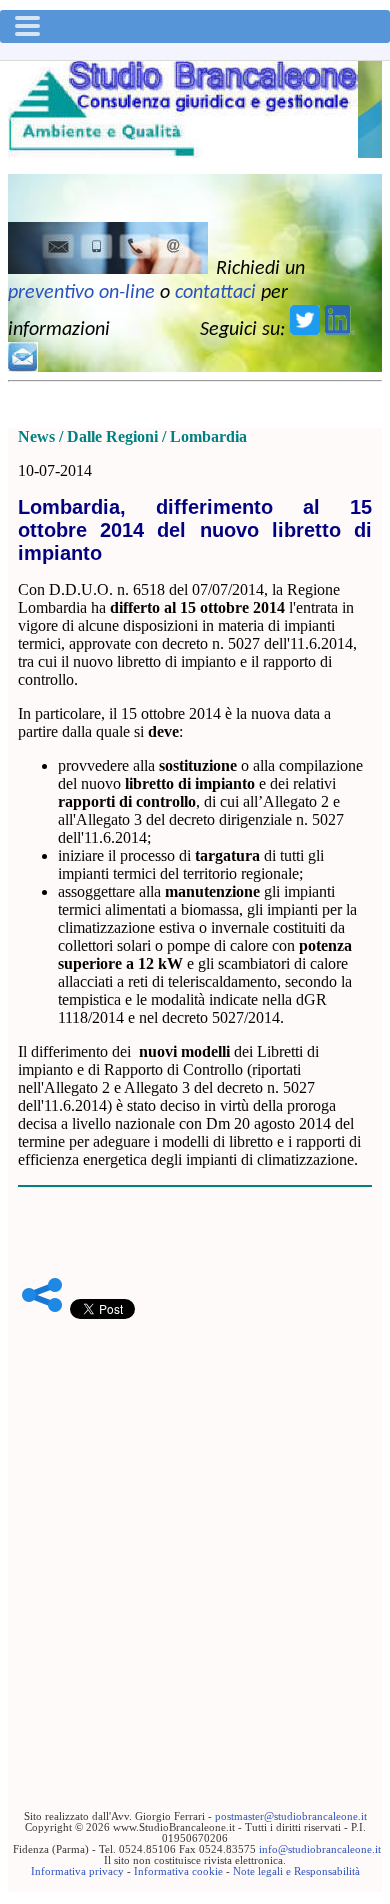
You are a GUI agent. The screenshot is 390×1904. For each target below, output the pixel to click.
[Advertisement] (195, 1534)
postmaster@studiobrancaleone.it (291, 1816)
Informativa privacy (77, 1871)
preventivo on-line (81, 293)
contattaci (215, 293)
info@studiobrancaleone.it (320, 1849)
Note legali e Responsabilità (296, 1871)
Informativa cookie (178, 1871)
